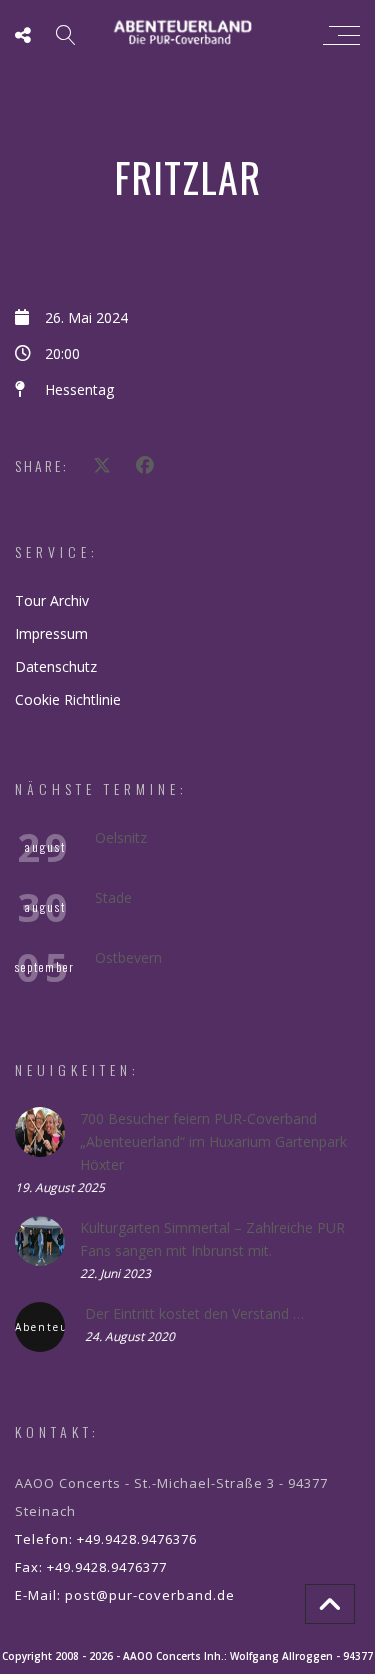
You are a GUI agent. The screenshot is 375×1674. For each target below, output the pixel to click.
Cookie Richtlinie (68, 699)
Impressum (51, 633)
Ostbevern (128, 957)
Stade (113, 897)
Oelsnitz (121, 837)
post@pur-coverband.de (150, 1595)
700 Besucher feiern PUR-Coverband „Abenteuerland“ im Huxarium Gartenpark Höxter (213, 1141)
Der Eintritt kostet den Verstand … (194, 1313)
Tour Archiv (52, 600)
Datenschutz (56, 666)
